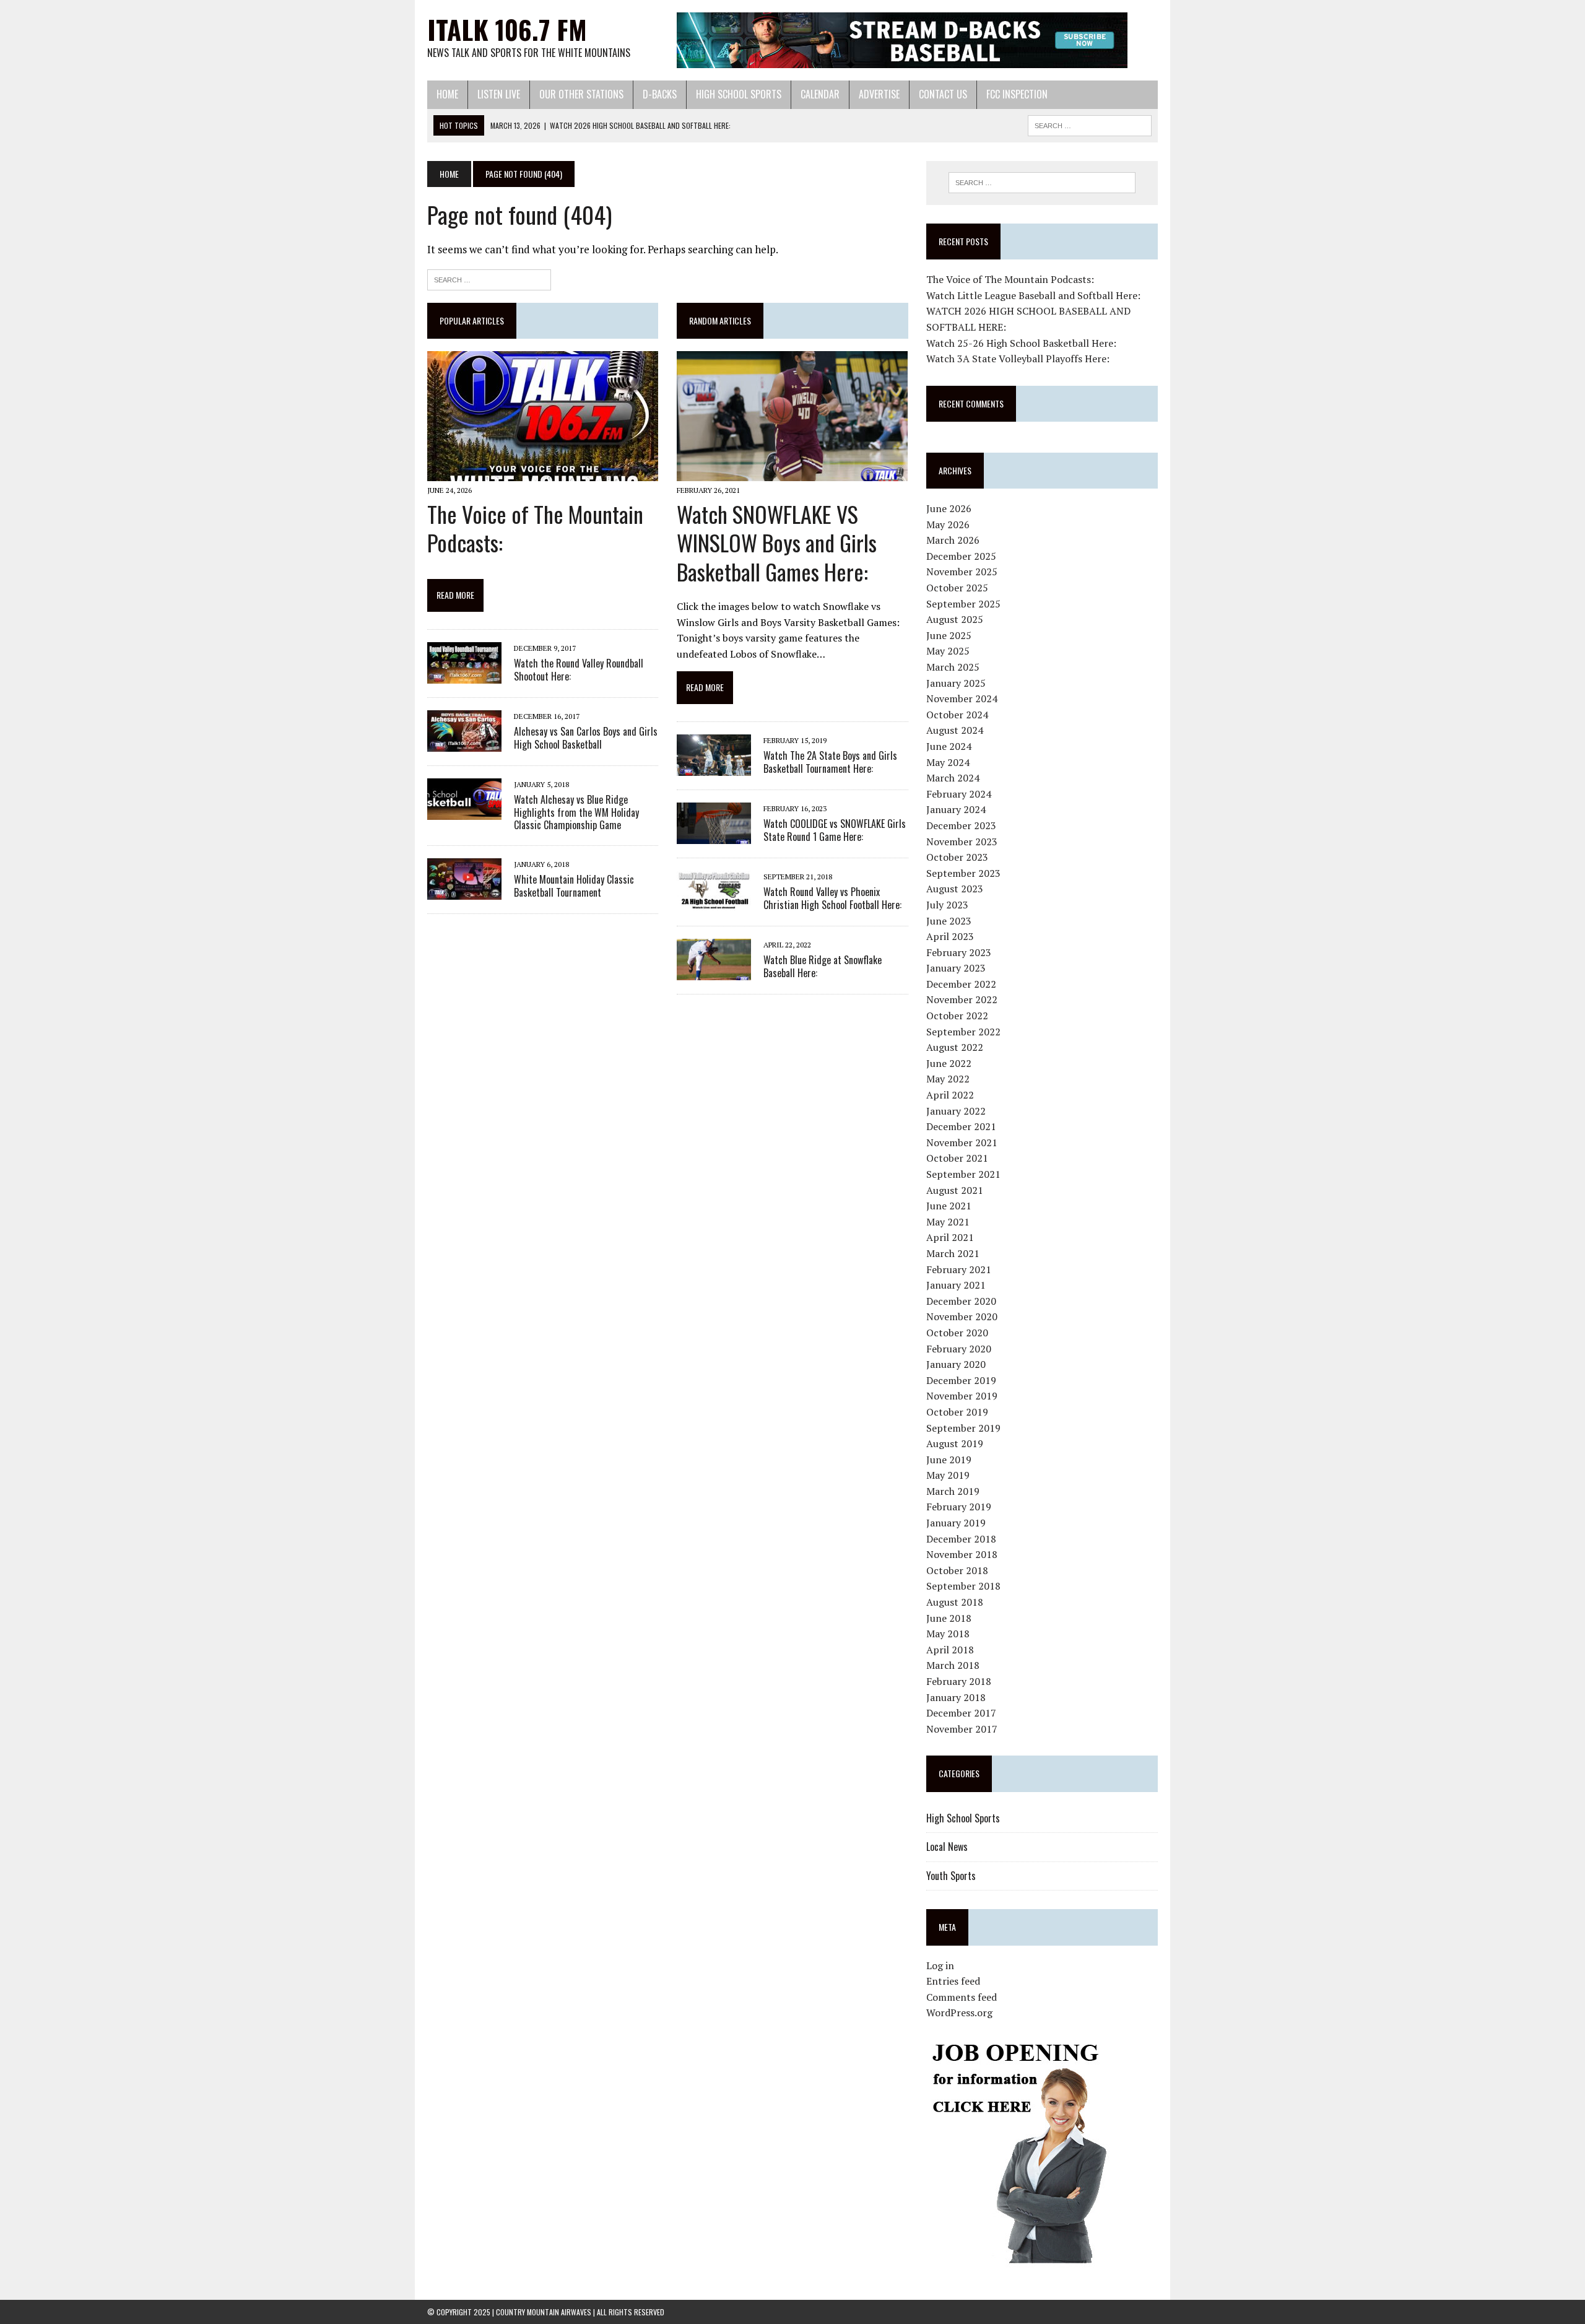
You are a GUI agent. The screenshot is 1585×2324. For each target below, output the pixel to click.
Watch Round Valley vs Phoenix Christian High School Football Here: (832, 898)
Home (447, 94)
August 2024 (955, 730)
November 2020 (962, 1316)
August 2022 (955, 1047)
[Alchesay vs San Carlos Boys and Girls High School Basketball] (464, 743)
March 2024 (953, 778)
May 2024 (948, 762)
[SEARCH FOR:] (1090, 124)
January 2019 (956, 1523)
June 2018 (949, 1618)
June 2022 (949, 1063)
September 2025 (963, 604)
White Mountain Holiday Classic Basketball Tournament (574, 886)
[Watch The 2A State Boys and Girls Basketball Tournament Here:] (714, 767)
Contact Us (943, 94)
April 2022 (950, 1095)
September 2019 (963, 1428)
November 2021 (962, 1142)
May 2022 (948, 1079)
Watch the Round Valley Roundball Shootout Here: (579, 670)
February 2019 (959, 1507)
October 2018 (957, 1570)
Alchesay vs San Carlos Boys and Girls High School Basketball (586, 738)
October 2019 (957, 1412)
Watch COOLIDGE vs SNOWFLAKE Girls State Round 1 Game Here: (835, 830)
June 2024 (949, 746)
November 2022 (962, 999)
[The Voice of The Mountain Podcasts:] (543, 473)
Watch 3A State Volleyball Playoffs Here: (1018, 359)
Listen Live (499, 94)
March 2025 (953, 667)
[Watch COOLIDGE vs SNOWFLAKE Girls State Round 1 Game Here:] (714, 835)
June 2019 (949, 1460)
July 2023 (947, 905)
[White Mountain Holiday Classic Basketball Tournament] (464, 892)
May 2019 (948, 1475)
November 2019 (962, 1396)
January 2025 (956, 683)
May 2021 (948, 1222)
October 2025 (957, 588)
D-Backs (660, 94)
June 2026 (949, 508)
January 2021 (956, 1285)
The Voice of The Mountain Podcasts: (535, 528)
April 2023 (950, 936)
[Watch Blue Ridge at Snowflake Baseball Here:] (714, 972)
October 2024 (957, 715)
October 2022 (957, 1016)
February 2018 (959, 1681)
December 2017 (961, 1713)
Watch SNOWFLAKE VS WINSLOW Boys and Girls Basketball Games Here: (777, 543)
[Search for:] (489, 278)
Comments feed (962, 1997)
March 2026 (953, 540)
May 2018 (948, 1634)
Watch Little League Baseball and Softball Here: (1033, 295)
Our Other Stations (581, 94)
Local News (947, 1847)
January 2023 (956, 968)
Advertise (879, 94)
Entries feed (953, 1981)
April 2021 (950, 1237)
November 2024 (962, 699)
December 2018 (961, 1539)
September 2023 (963, 873)
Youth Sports (951, 1876)
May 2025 (948, 651)
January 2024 (956, 809)
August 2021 (955, 1190)
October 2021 (957, 1158)
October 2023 (957, 857)
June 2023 (949, 921)
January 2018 (956, 1697)
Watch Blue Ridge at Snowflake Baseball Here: (823, 966)
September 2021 (963, 1174)
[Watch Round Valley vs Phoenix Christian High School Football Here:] (714, 903)
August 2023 (955, 889)
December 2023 (961, 825)
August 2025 (955, 619)
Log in (940, 1965)
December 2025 (961, 556)
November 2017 (962, 1729)
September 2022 (963, 1032)
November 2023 (962, 842)
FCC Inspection (1017, 94)
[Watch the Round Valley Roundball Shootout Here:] (464, 675)
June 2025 (949, 635)
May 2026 (948, 524)
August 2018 (955, 1602)
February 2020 (959, 1349)
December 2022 (961, 984)
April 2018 (950, 1650)
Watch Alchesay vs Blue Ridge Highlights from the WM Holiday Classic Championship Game (576, 812)
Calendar (820, 94)
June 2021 (949, 1206)
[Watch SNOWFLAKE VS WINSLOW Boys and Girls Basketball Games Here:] (792, 473)
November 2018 (962, 1554)
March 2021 (953, 1253)
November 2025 (962, 572)
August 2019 (955, 1443)
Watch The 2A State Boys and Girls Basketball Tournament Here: (830, 762)
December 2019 (961, 1380)
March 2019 (953, 1491)
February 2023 (959, 952)
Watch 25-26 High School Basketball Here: (1021, 343)
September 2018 (963, 1586)
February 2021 (959, 1269)
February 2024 (959, 794)
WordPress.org (959, 2013)
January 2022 (956, 1111)
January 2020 (956, 1364)
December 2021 (961, 1126)
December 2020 (961, 1301)
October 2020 (957, 1333)
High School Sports (739, 94)
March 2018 (953, 1665)
